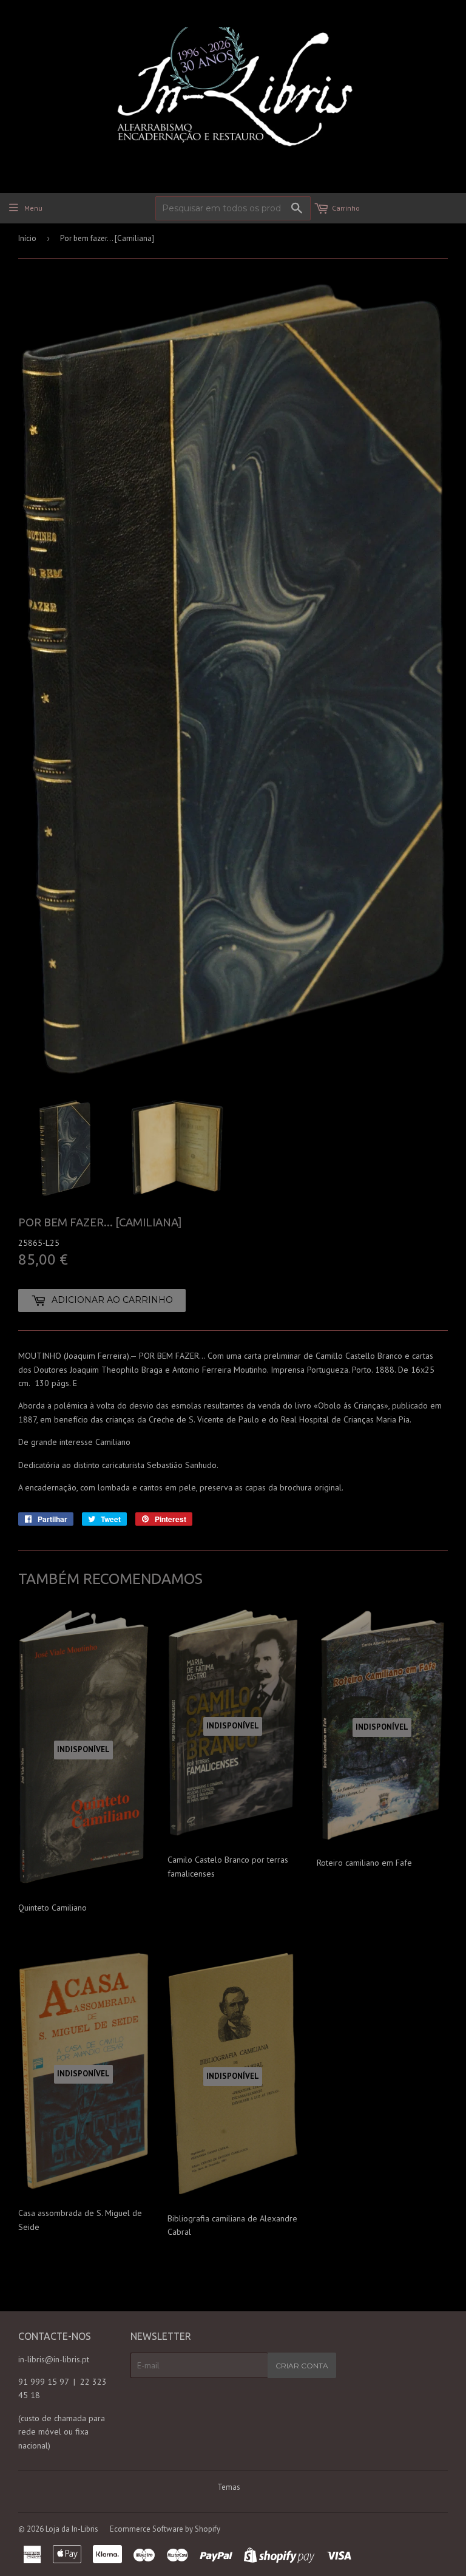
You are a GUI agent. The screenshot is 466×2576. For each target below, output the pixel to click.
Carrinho (346, 208)
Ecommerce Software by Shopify (165, 2529)
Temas (229, 2487)
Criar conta (302, 2366)
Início (27, 238)
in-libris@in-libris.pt (54, 2359)
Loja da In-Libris (72, 2529)
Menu (33, 208)
